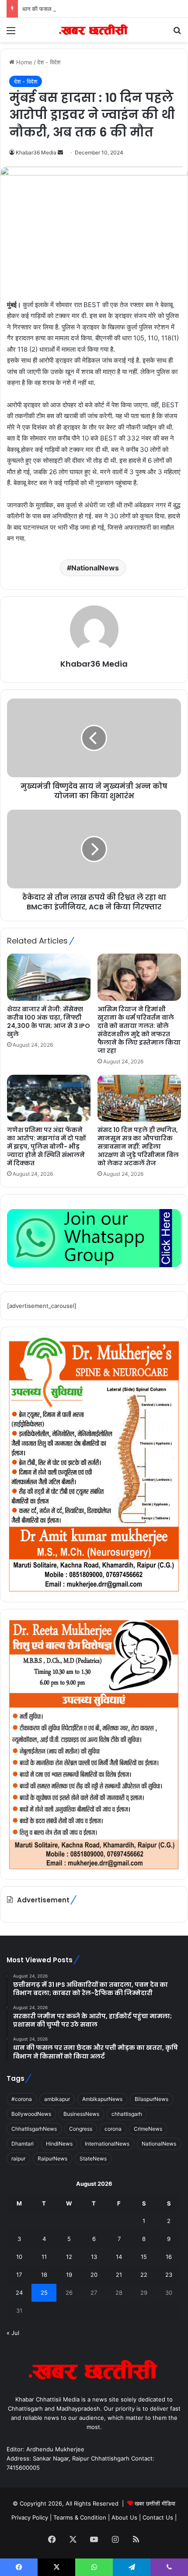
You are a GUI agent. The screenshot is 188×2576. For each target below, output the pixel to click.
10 (19, 2257)
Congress (81, 2129)
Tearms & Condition (81, 2517)
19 (69, 2275)
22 (144, 2275)
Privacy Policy (31, 2517)
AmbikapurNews (102, 2099)
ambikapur (57, 2099)
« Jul (13, 2333)
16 (169, 2257)
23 (169, 2275)
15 (144, 2257)
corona (113, 2129)
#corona (22, 2099)
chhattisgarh (127, 2114)
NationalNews (95, 568)
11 (44, 2257)
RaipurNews (52, 2158)
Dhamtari (23, 2144)
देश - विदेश (49, 62)
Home (23, 62)
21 (119, 2275)
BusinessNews (81, 2114)
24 (19, 2293)
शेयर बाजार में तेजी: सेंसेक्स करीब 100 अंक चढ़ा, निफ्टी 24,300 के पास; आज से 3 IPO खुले (49, 1022)
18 (44, 2275)
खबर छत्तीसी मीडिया (155, 2503)
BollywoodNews (31, 2114)
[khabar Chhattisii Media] (94, 30)
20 (94, 2275)
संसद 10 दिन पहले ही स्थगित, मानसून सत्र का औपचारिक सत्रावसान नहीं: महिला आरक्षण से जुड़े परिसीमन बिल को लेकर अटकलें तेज (138, 1146)
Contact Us (158, 2517)
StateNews (93, 2158)
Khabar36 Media (36, 152)
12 (69, 2257)
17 (19, 2275)
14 (119, 2257)
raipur (18, 2158)
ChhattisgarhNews (34, 2129)
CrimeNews (148, 2129)
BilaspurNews (151, 2099)
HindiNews (59, 2144)
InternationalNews (107, 2144)
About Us (124, 2517)
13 (94, 2257)
